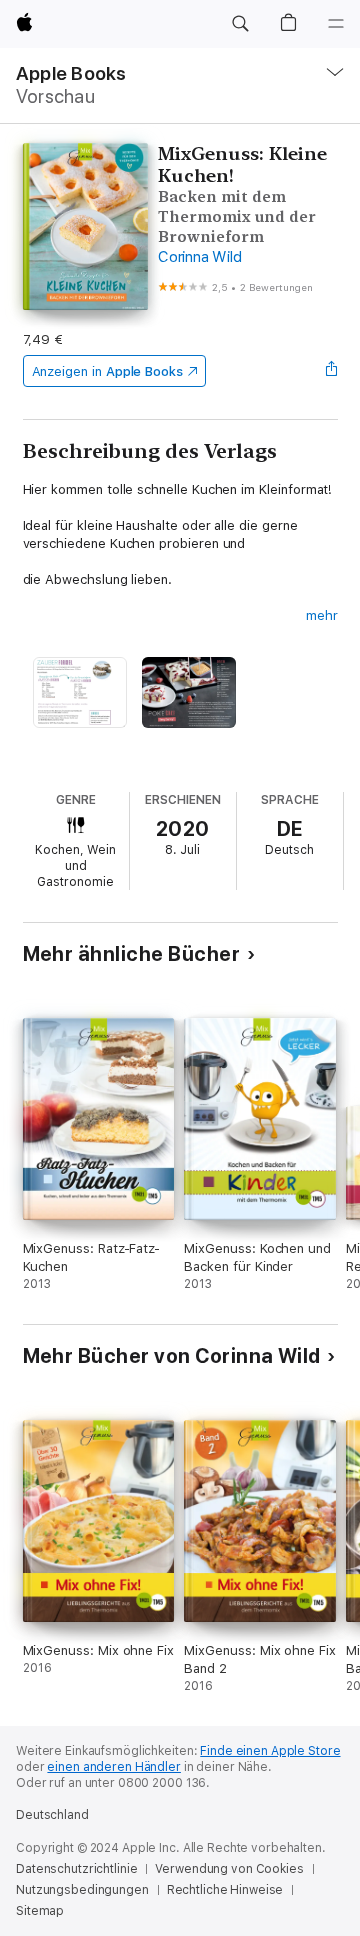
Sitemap (40, 1911)
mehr (322, 615)
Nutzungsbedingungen (82, 1890)
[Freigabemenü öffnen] (331, 371)
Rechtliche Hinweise (225, 1890)
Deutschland (52, 1815)
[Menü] (336, 24)
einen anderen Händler (113, 1767)
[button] (240, 24)
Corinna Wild (199, 257)
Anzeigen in (108, 371)
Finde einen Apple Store (270, 1751)
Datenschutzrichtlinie (76, 1869)
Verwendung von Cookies (229, 1869)
